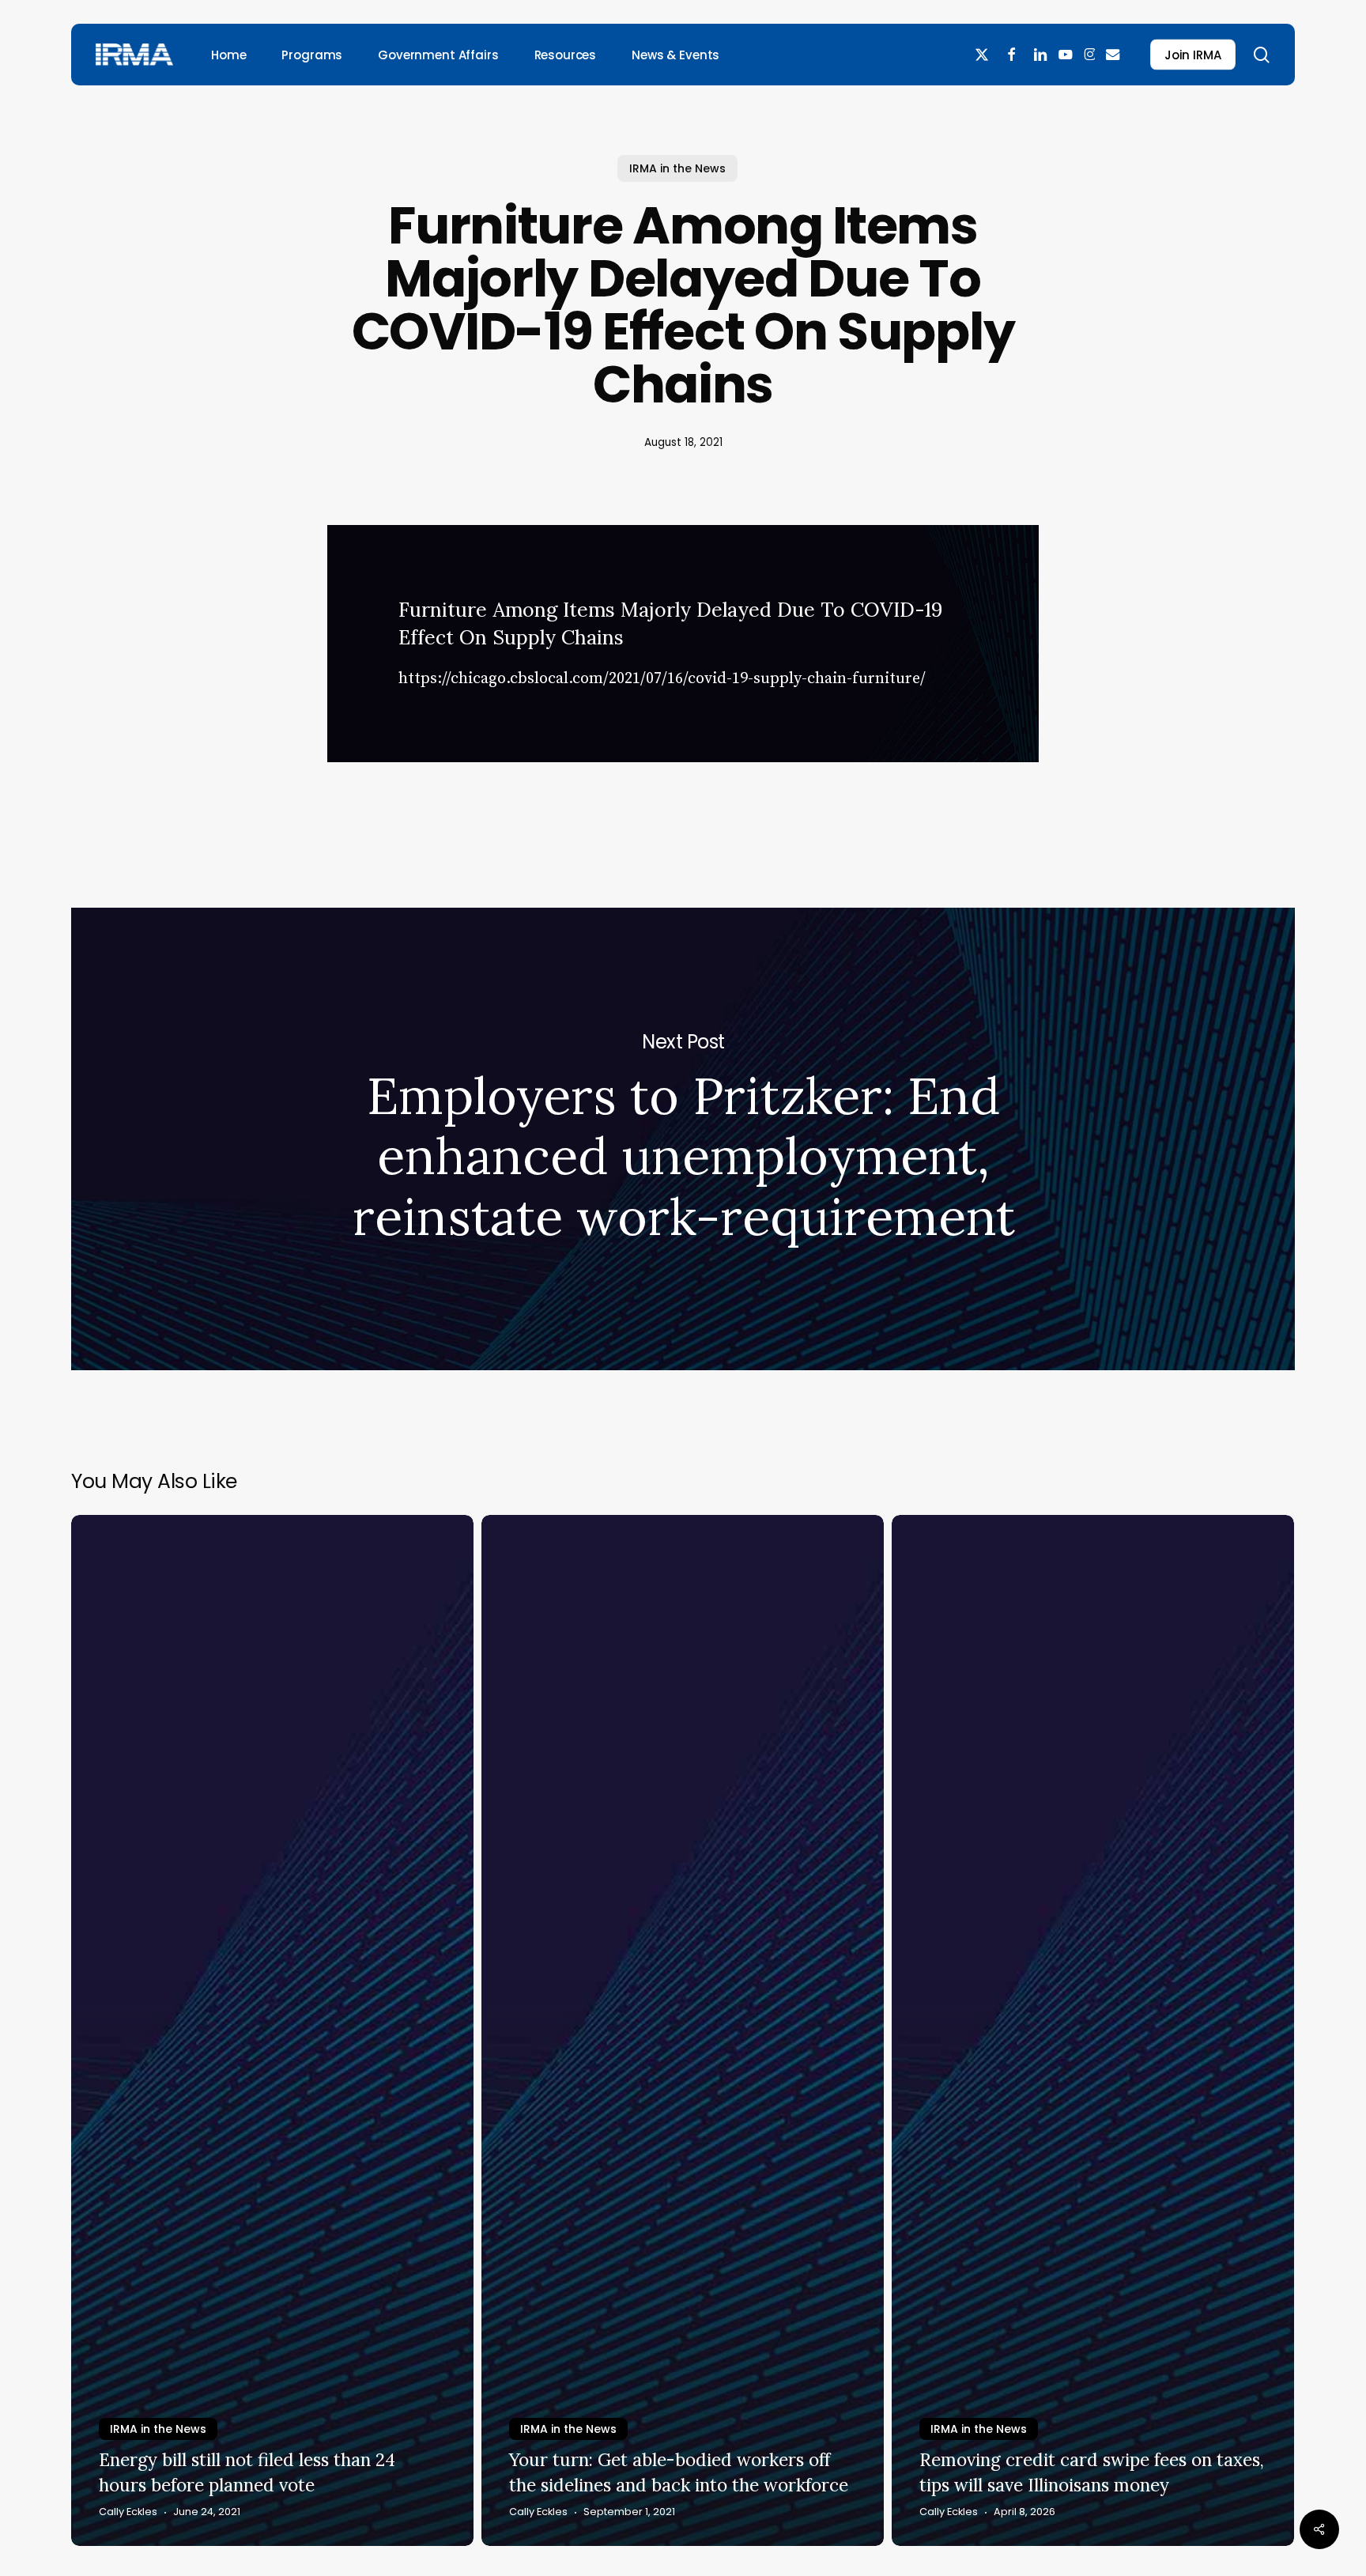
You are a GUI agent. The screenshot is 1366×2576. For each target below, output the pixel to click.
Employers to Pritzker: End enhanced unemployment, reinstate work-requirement (683, 1139)
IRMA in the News (677, 168)
